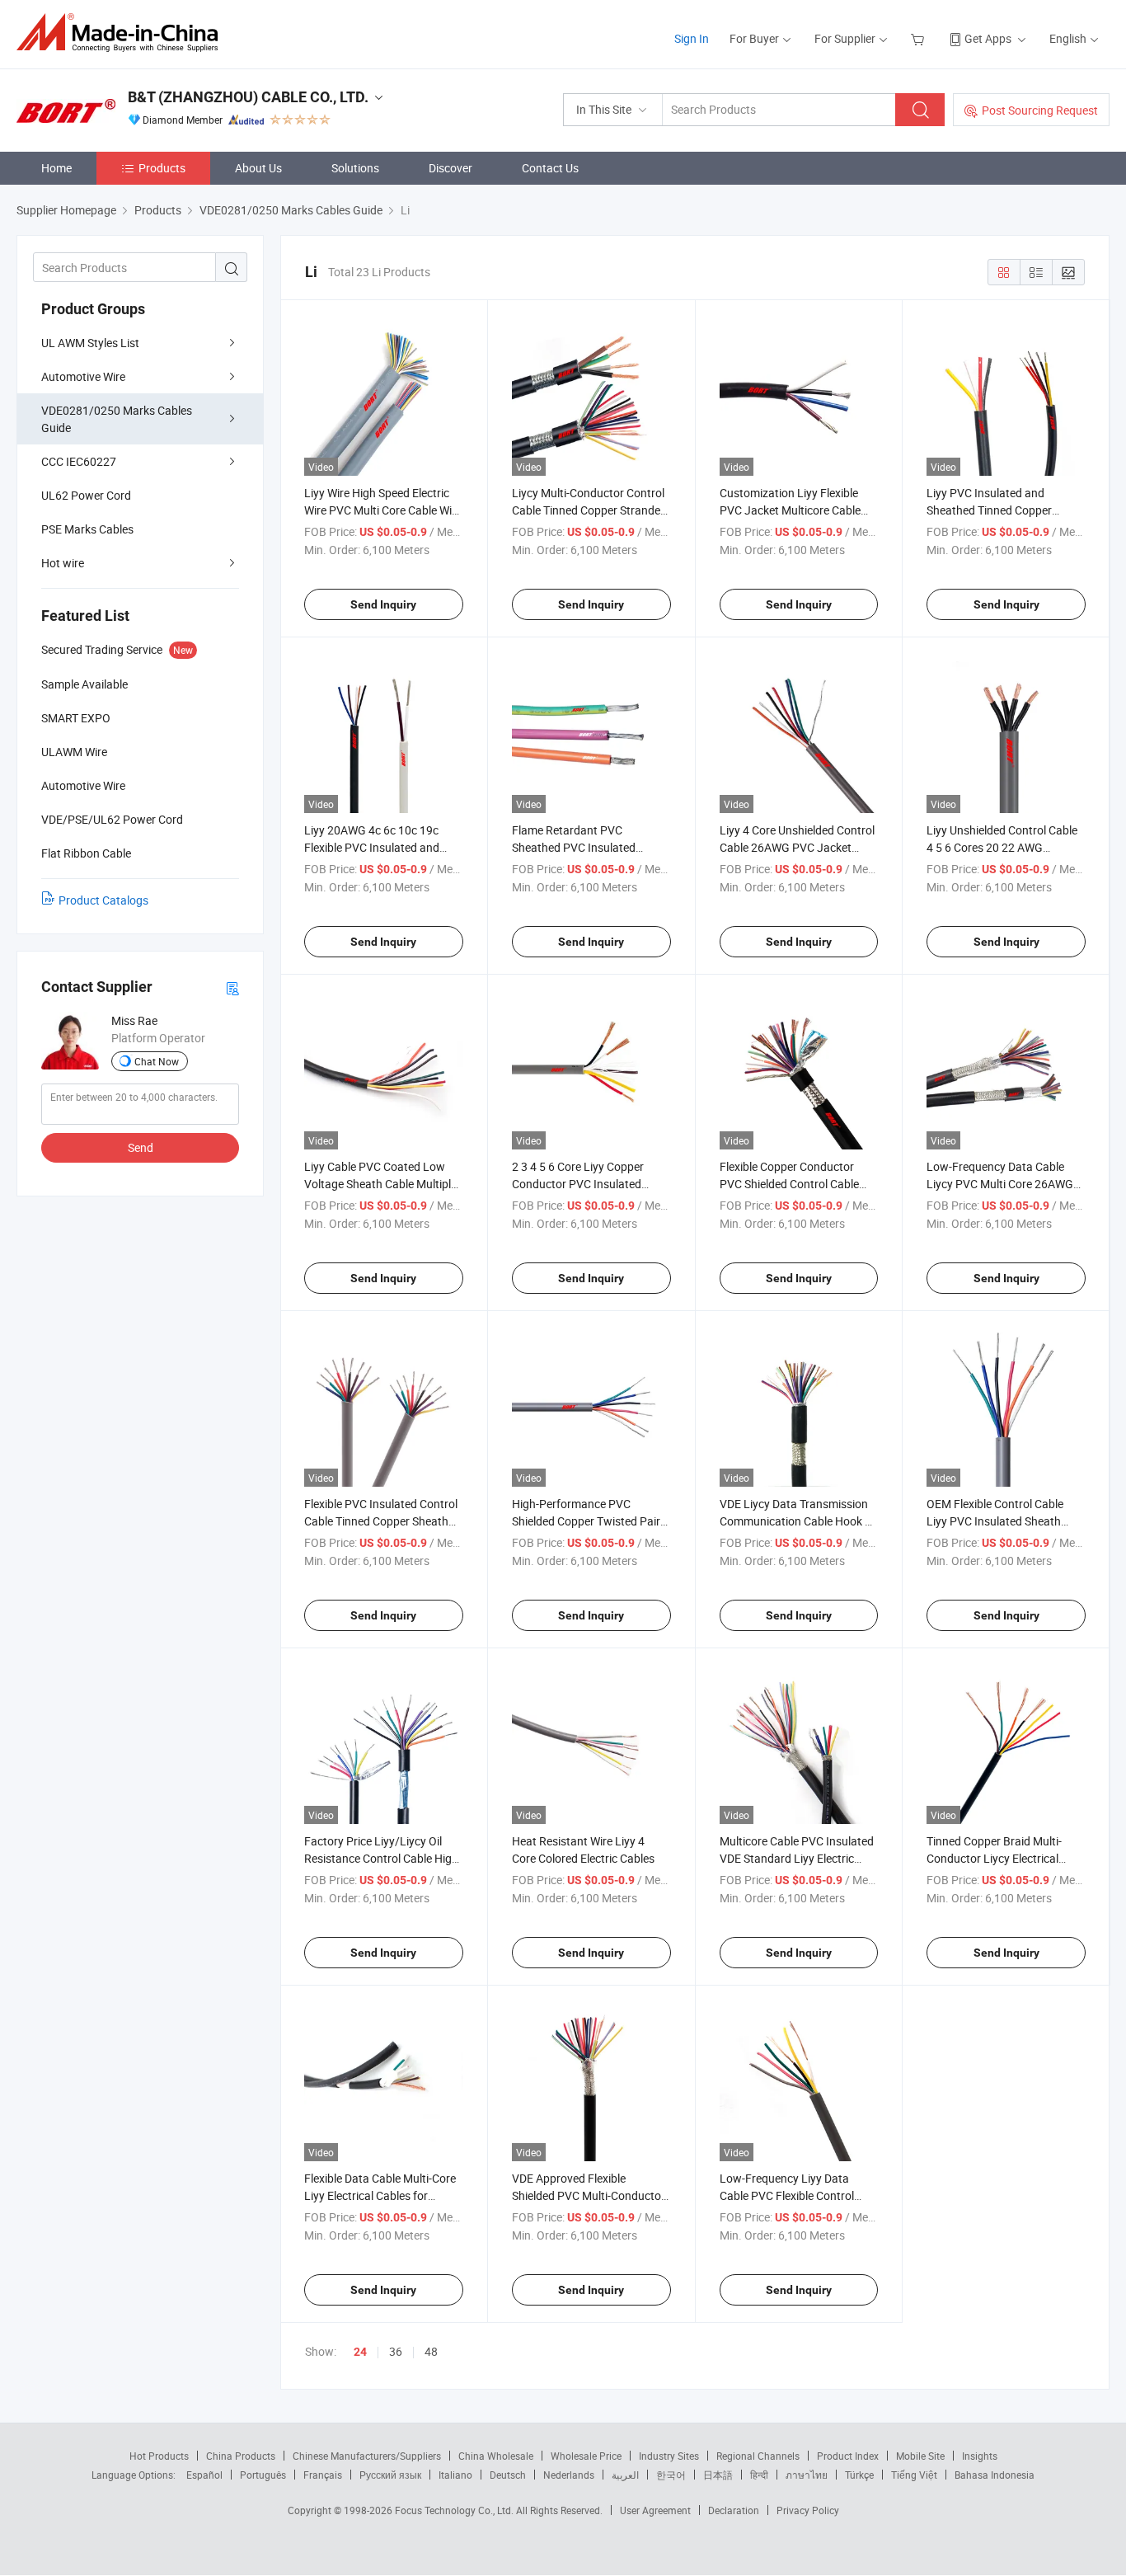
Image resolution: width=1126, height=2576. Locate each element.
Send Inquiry (383, 604)
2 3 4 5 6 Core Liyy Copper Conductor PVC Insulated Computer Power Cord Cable (584, 1184)
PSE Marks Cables (87, 529)
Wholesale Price (586, 2456)
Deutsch (508, 2475)
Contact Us (550, 168)
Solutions (355, 168)
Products (162, 168)
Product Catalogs (103, 900)
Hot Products (159, 2456)
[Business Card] (232, 987)
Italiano (455, 2475)
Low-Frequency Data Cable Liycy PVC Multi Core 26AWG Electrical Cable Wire (1000, 1184)
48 (431, 2351)
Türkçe (859, 2475)
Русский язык (390, 2475)
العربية (625, 2475)
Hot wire (63, 563)
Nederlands (569, 2475)
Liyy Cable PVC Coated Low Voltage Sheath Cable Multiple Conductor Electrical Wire (380, 1184)
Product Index (848, 2456)
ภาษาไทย (807, 2475)
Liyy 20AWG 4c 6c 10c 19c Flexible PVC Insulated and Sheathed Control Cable (372, 847)
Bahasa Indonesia (995, 2475)
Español (204, 2475)
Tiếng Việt (914, 2475)
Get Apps (988, 38)
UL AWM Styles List (90, 343)
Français (323, 2475)
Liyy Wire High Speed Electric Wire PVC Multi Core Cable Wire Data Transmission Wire (383, 510)
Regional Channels (758, 2456)
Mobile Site (920, 2456)
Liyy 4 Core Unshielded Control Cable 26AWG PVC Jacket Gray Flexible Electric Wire (797, 847)
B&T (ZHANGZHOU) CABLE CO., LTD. (248, 97)
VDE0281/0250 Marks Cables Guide (117, 419)
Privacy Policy (808, 2510)
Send (141, 1147)
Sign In (692, 38)
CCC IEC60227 (79, 461)
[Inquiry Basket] (920, 38)
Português (263, 2475)
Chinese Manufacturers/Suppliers (367, 2456)
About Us (258, 168)
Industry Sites (669, 2456)
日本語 (718, 2475)
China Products (241, 2456)
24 (360, 2352)
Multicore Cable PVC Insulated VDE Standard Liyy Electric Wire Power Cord (797, 1858)
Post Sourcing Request (1040, 110)
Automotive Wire (83, 376)
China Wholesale (496, 2456)
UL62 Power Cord (86, 495)
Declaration (734, 2510)
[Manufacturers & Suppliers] (122, 33)
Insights (980, 2456)
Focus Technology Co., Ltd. (455, 2510)
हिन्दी (759, 2475)
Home (56, 168)
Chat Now (157, 1061)
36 (396, 2351)
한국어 (671, 2475)
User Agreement (655, 2510)
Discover (450, 168)
